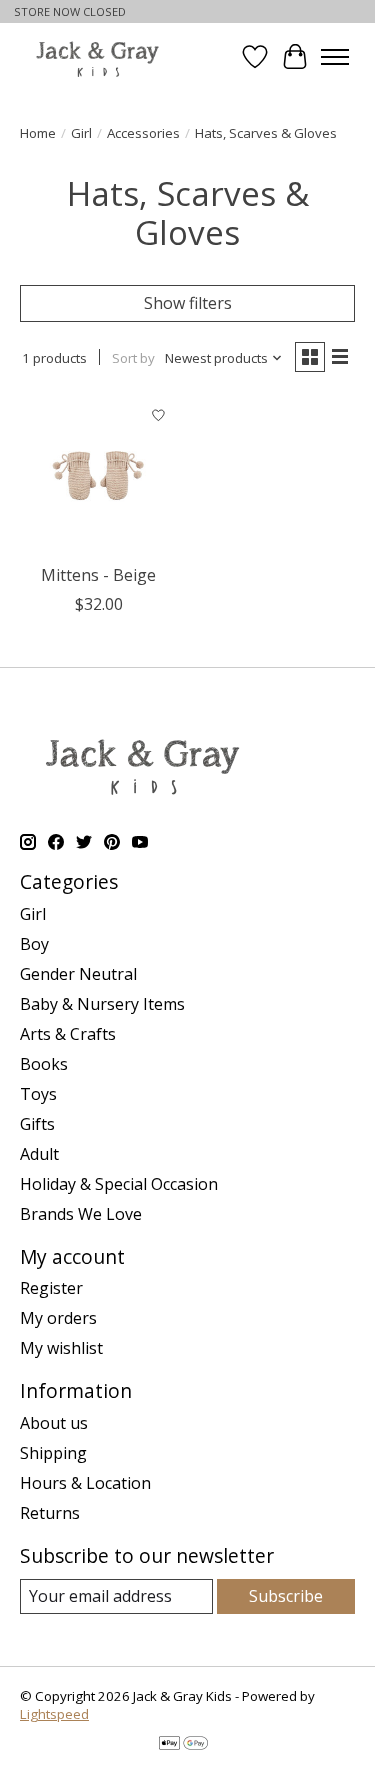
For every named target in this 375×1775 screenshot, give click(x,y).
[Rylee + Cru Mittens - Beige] (98, 474)
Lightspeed (54, 1714)
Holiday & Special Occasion (119, 1184)
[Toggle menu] (335, 57)
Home (38, 133)
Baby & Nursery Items (102, 1004)
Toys (38, 1094)
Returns (50, 1513)
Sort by (133, 358)
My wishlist (61, 1348)
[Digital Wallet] (183, 1745)
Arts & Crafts (68, 1034)
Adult (39, 1154)
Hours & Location (85, 1483)
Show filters (188, 303)
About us (54, 1423)
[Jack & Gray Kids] (97, 57)
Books (44, 1064)
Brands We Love (81, 1214)
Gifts (37, 1124)
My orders (58, 1318)
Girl (81, 133)
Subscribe (286, 1596)
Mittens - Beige (98, 575)
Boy (34, 944)
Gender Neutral (78, 974)
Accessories (143, 133)
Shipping (53, 1453)
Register (51, 1288)
